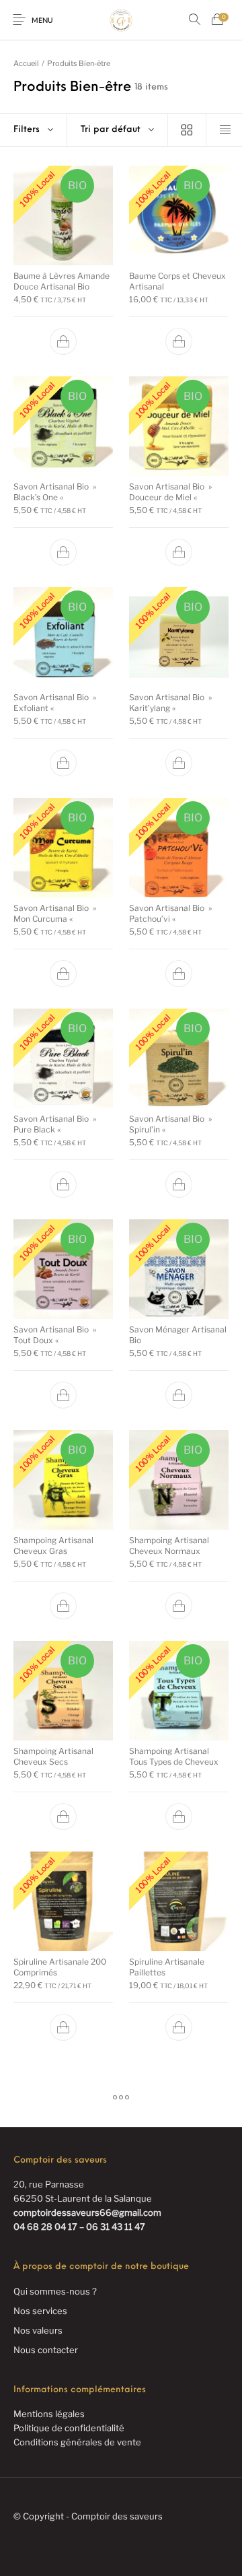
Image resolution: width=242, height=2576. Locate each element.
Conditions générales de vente (77, 2442)
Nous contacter (46, 2350)
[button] (63, 341)
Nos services (40, 2311)
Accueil (26, 63)
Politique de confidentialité (69, 2428)
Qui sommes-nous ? (55, 2291)
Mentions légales (49, 2414)
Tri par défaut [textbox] (111, 130)
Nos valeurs (38, 2330)
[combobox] (117, 130)
